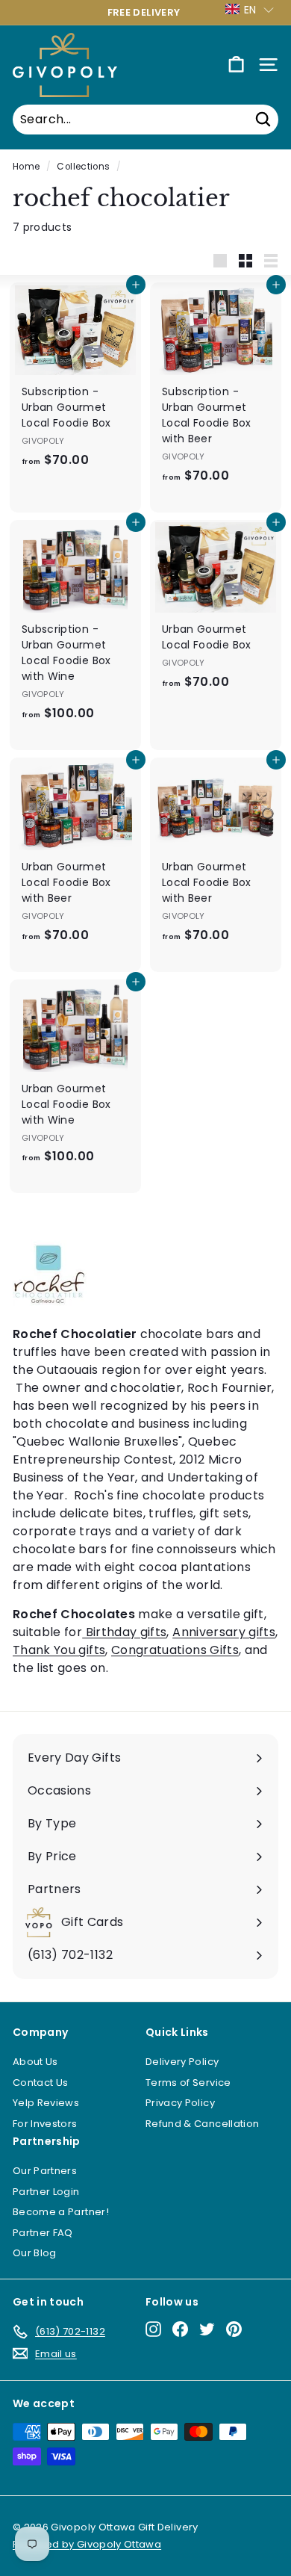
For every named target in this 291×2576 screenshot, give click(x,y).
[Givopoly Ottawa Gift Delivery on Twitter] (207, 2329)
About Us (35, 2062)
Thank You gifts (59, 1650)
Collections (83, 167)
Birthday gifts (124, 1632)
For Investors (45, 2124)
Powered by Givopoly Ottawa (87, 2544)
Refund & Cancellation (202, 2124)
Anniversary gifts (224, 1632)
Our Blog (35, 2253)
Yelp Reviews (46, 2103)
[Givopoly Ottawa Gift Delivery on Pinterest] (234, 2329)
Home (26, 167)
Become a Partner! (61, 2212)
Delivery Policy (182, 2062)
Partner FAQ (43, 2233)
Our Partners (45, 2171)
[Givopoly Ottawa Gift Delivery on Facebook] (180, 2329)
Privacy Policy (180, 2103)
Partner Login (46, 2192)
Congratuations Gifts (175, 1650)
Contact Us (41, 2083)
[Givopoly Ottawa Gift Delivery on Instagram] (153, 2329)
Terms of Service (188, 2083)
